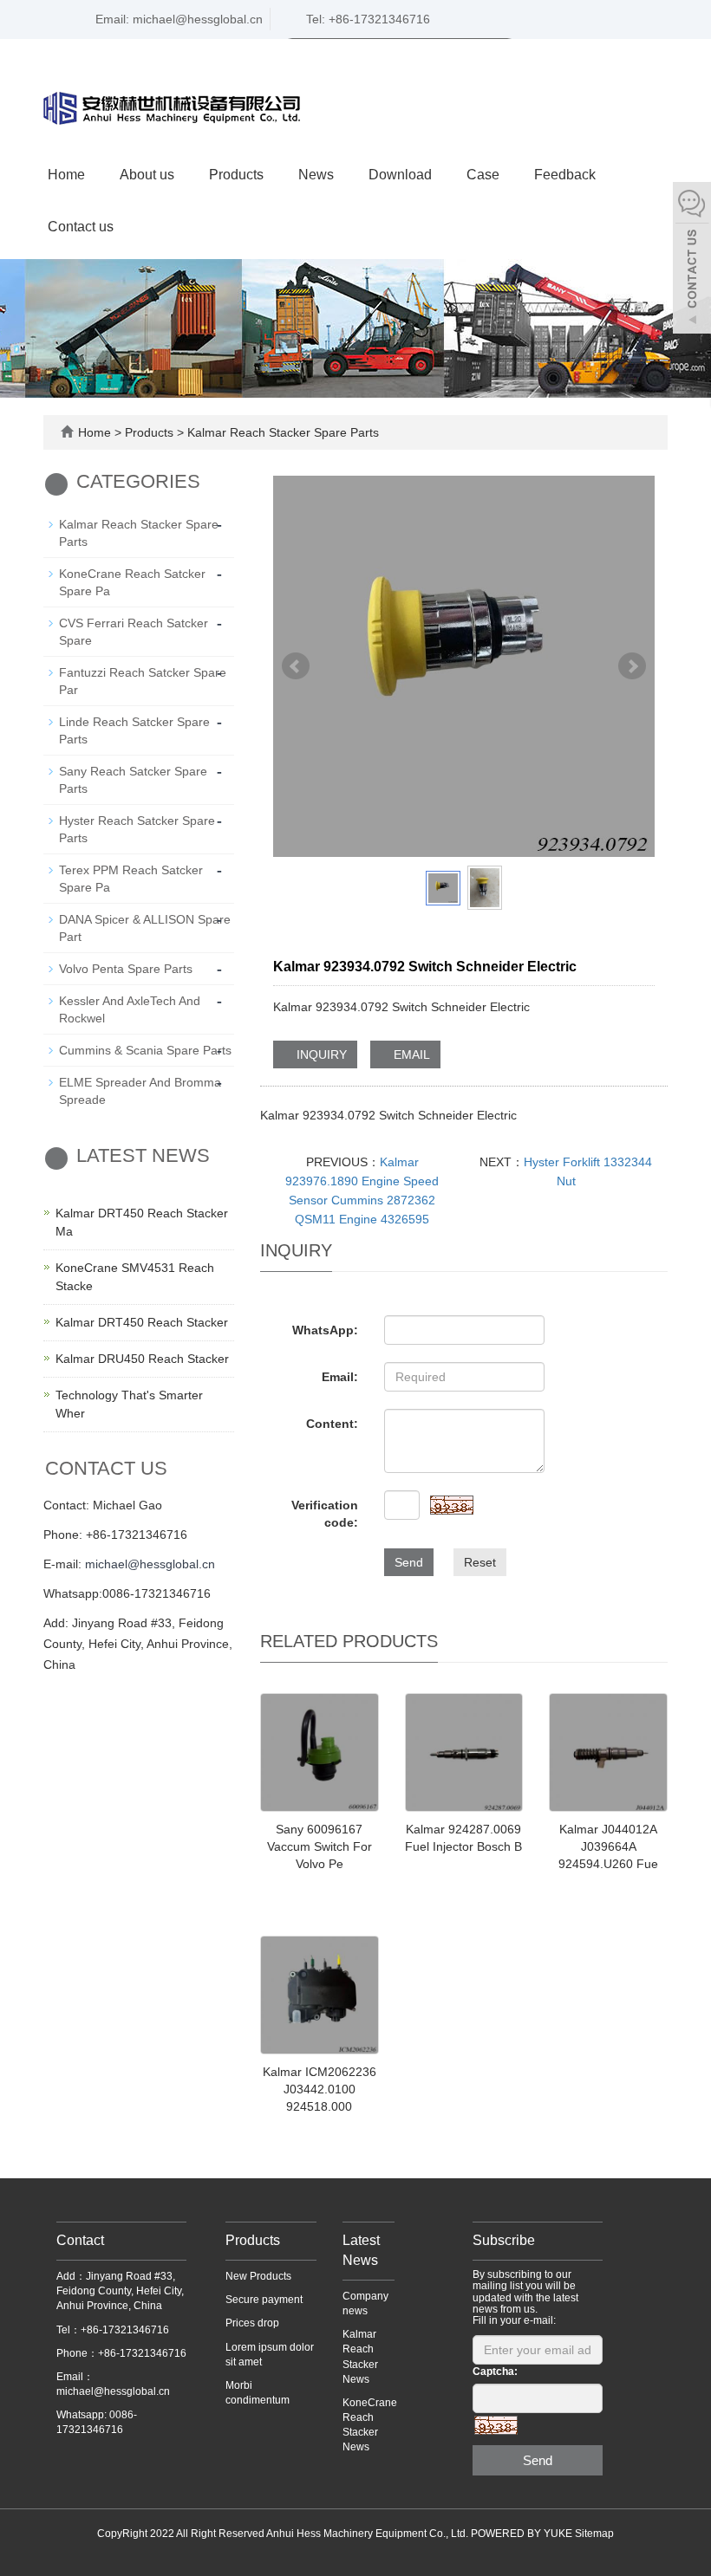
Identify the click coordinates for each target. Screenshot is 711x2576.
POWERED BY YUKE (523, 2534)
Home (66, 175)
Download (400, 175)
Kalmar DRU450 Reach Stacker (142, 1359)
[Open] (692, 260)
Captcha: (495, 2372)
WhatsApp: (325, 1330)
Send (409, 1562)
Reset (480, 1562)
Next (632, 666)
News (316, 175)
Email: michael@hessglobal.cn (177, 19)
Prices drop (252, 2323)
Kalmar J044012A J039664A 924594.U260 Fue (608, 1846)
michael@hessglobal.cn (150, 1564)
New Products (258, 2276)
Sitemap (594, 2534)
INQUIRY (320, 1054)
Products (236, 175)
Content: (332, 1424)
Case (483, 175)
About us (147, 175)
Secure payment (264, 2300)
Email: (340, 1377)
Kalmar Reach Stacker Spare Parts (281, 432)
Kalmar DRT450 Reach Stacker (142, 1322)
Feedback (565, 175)
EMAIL (410, 1054)
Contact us (81, 227)
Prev (296, 666)
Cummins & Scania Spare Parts (145, 1050)
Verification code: (325, 1514)
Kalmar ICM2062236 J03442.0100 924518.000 (320, 2089)
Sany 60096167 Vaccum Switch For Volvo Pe (320, 1846)
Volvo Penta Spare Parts (126, 969)
